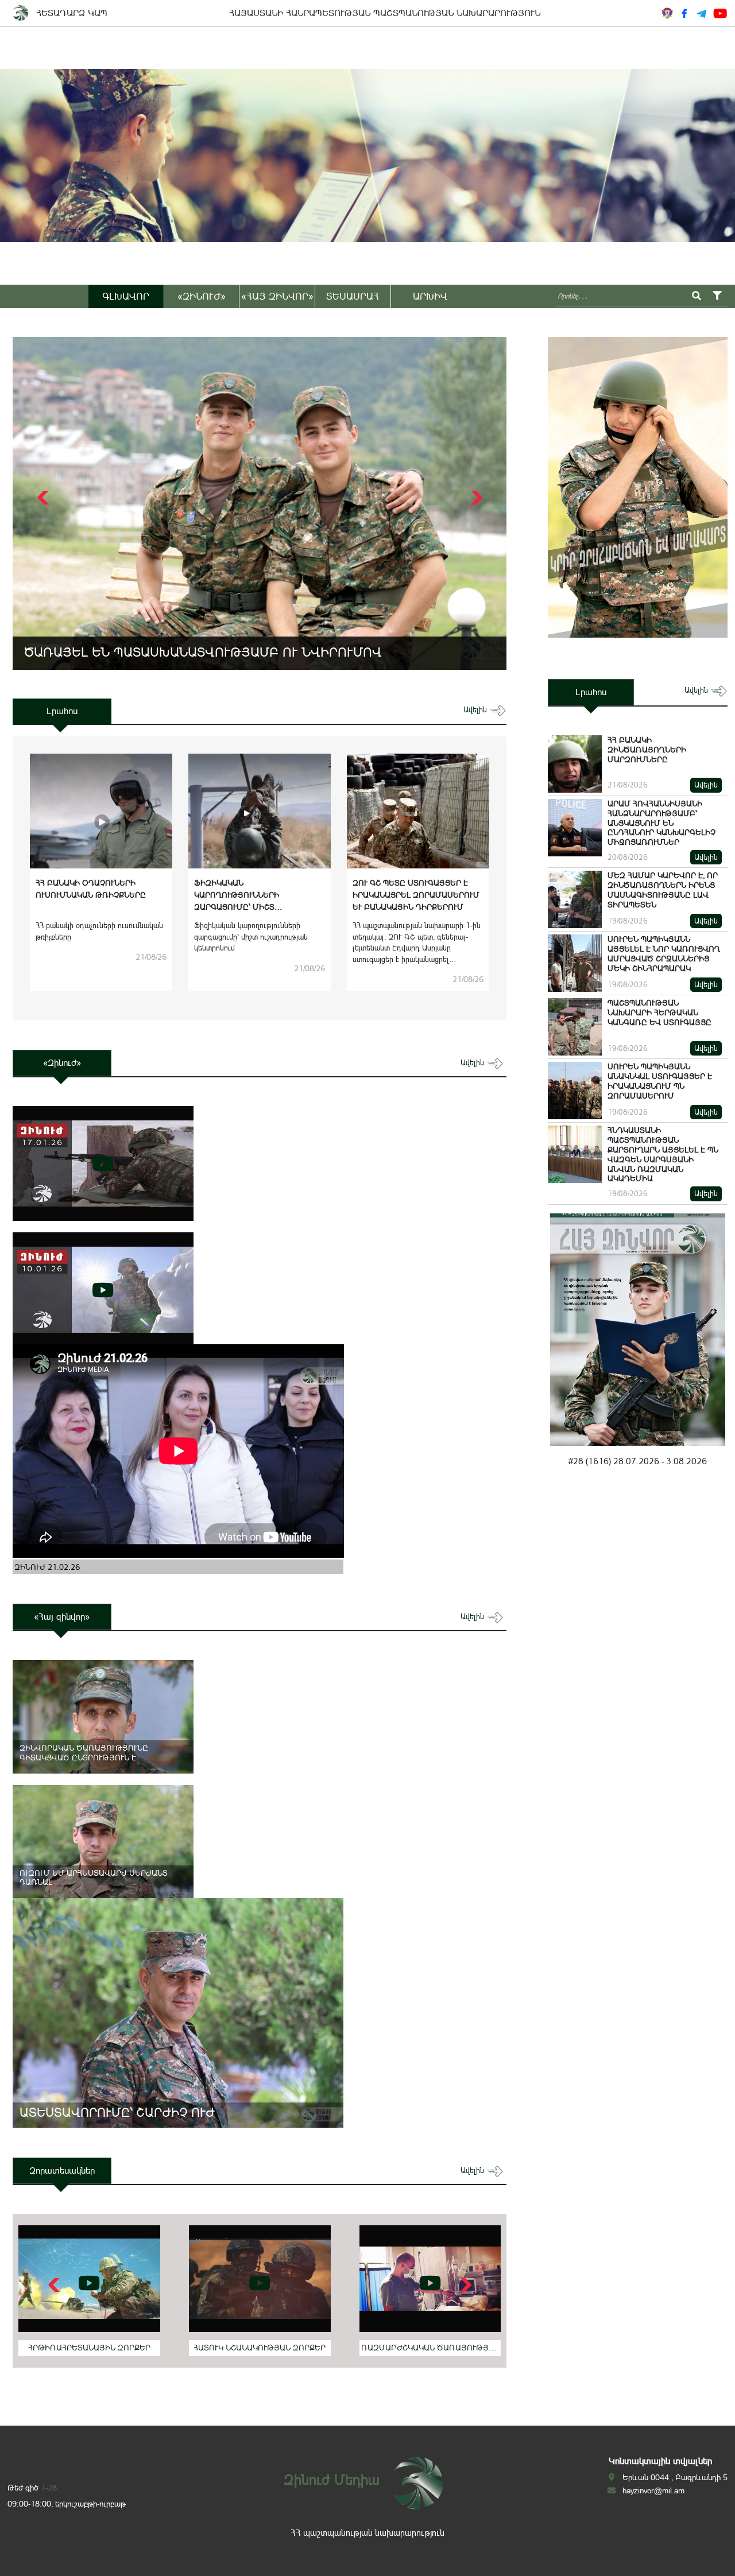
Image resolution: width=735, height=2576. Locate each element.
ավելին (476, 710)
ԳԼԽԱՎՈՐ (126, 296)
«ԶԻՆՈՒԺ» (202, 296)
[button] (475, 498)
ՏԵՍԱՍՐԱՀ (353, 296)
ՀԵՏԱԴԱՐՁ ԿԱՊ (72, 13)
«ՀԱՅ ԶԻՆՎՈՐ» (277, 296)
